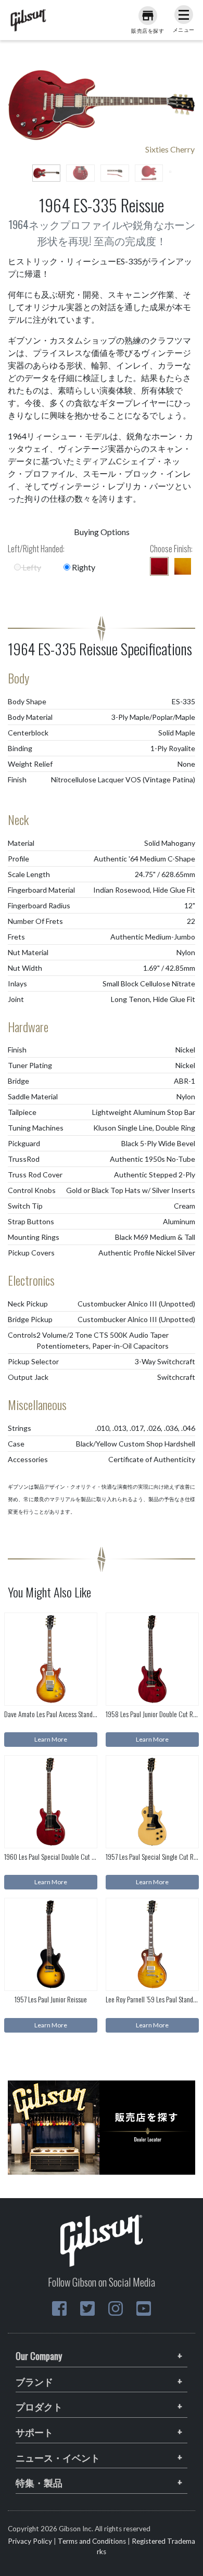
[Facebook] (59, 2308)
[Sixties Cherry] (159, 566)
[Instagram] (116, 2308)
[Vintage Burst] (183, 566)
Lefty (31, 567)
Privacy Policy (30, 2541)
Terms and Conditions (92, 2541)
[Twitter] (87, 2308)
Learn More (51, 1739)
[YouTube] (144, 2308)
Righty (83, 567)
